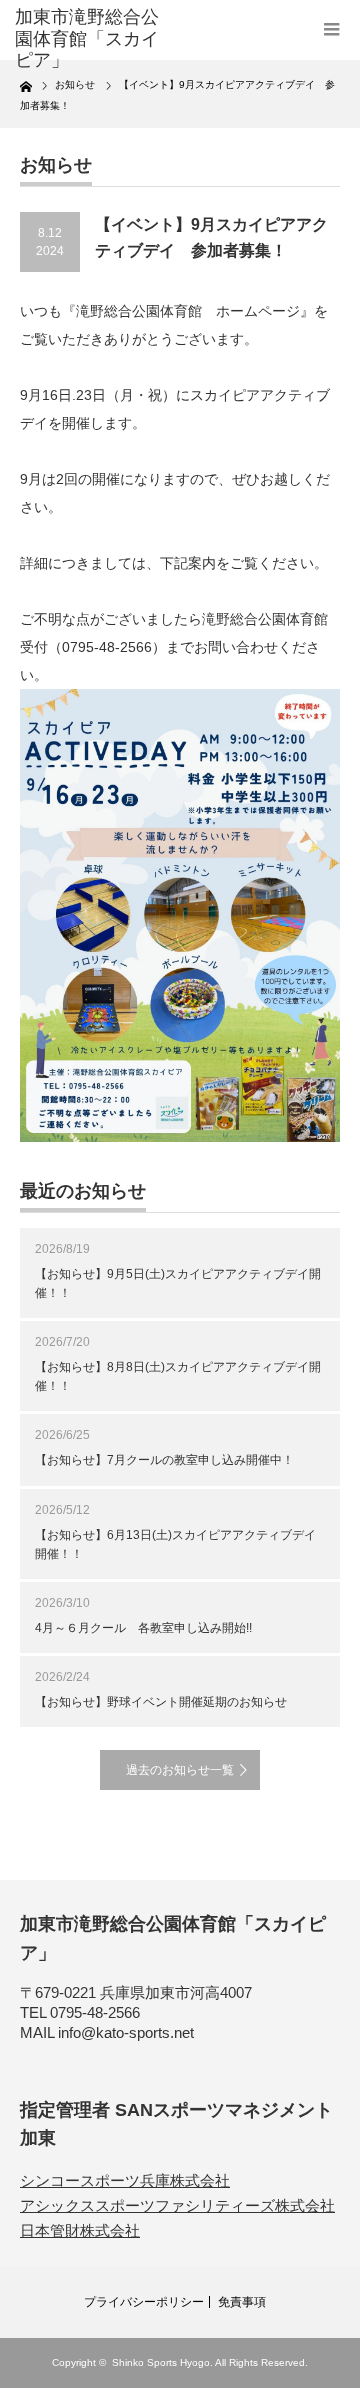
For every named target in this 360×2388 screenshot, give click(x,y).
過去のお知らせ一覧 (180, 1770)
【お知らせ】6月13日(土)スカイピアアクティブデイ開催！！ (175, 1544)
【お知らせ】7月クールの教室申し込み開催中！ (164, 1460)
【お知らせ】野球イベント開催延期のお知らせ (161, 1702)
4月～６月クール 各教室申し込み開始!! (143, 1628)
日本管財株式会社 (80, 2230)
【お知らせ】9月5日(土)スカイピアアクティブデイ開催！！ (178, 1283)
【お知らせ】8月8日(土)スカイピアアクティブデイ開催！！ (178, 1376)
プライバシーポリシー (144, 2302)
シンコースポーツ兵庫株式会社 (125, 2180)
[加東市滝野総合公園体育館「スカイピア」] (87, 39)
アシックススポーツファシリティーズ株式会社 (177, 2205)
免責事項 (242, 2302)
